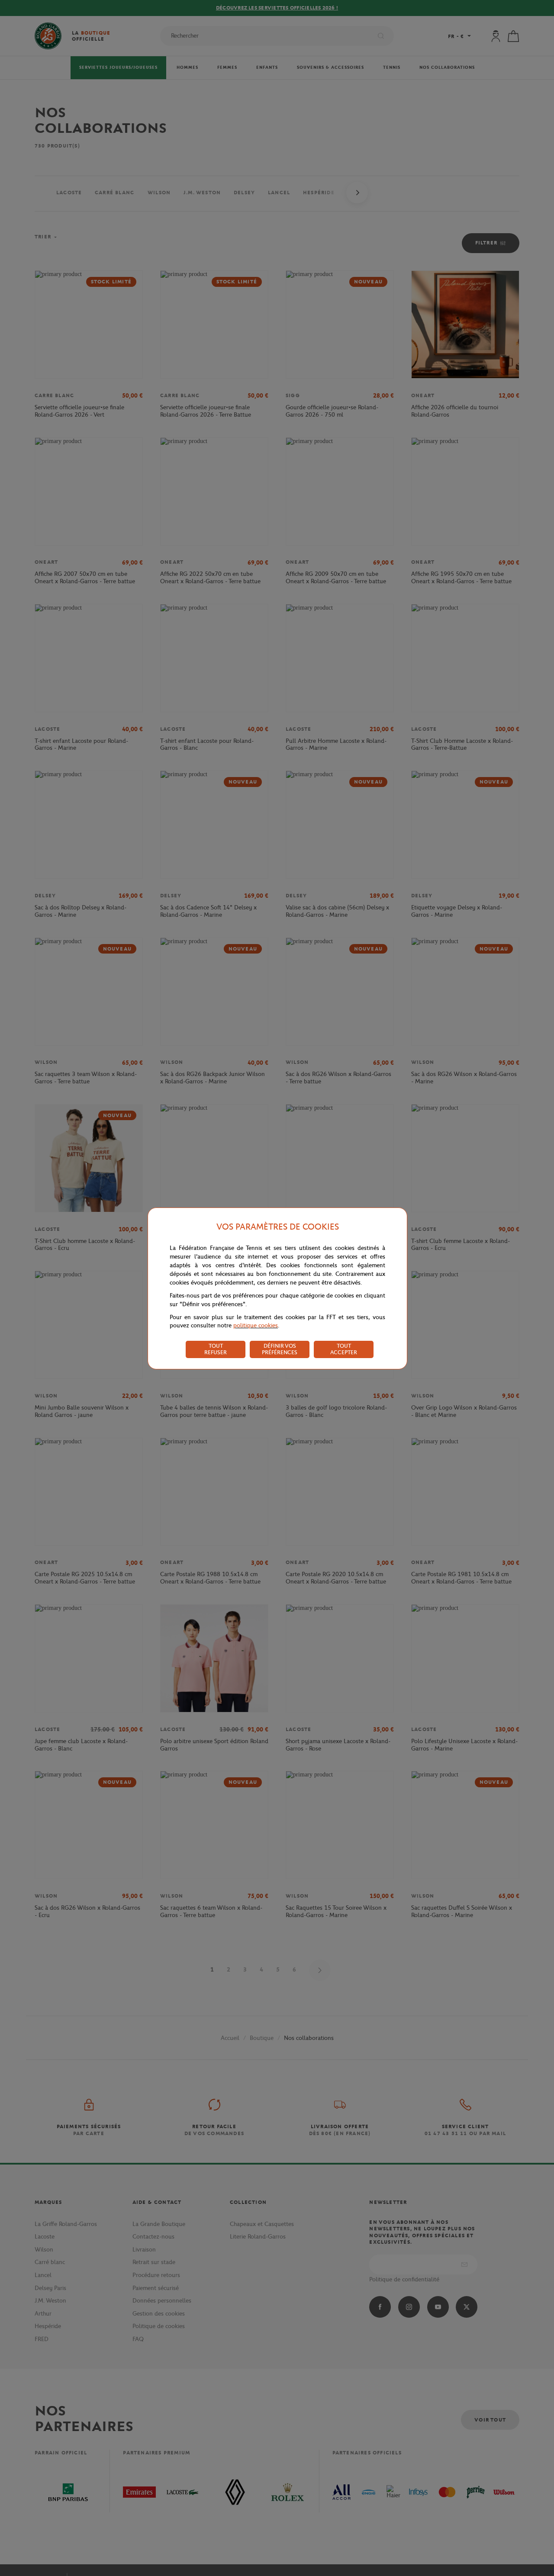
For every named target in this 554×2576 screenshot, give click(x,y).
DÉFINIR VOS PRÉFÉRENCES (280, 1349)
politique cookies (256, 1325)
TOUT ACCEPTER (344, 1349)
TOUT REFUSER (216, 1349)
